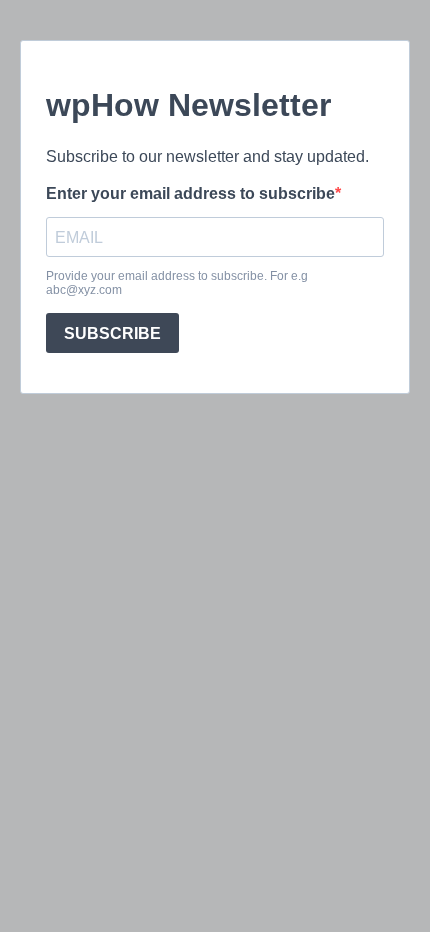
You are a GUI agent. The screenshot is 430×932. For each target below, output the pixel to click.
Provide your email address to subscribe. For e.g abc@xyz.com (177, 283)
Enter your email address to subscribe (190, 193)
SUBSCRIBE (112, 333)
